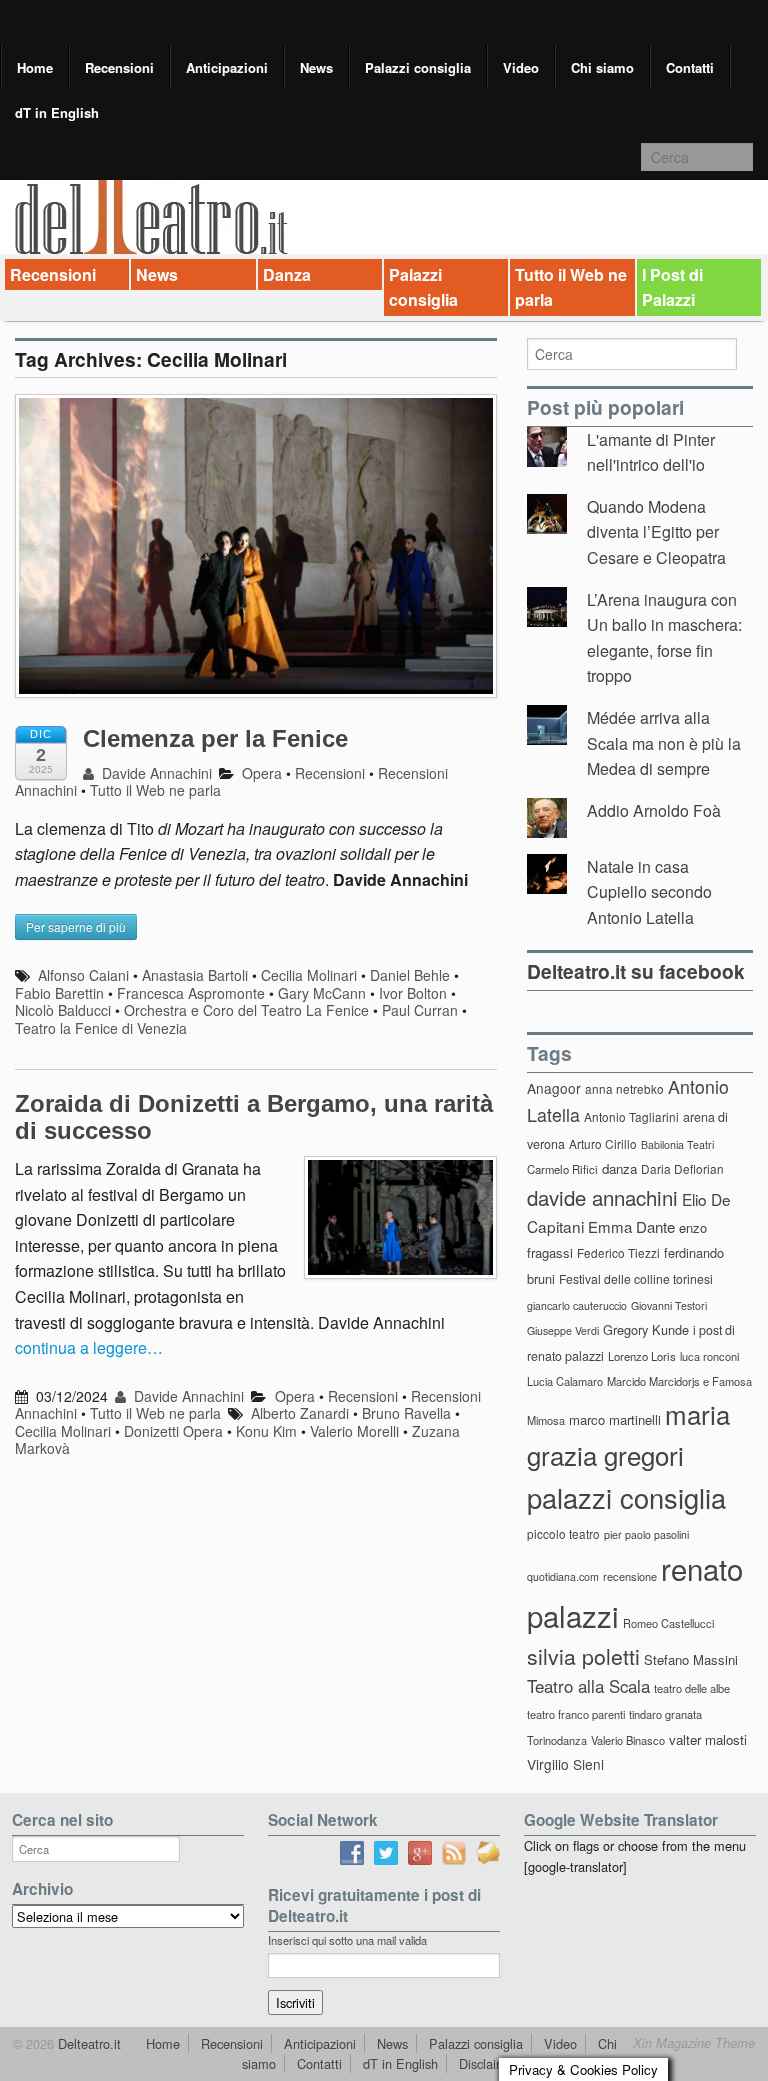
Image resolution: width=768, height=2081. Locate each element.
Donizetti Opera (173, 1431)
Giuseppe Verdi (563, 1330)
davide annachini (602, 1197)
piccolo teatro (563, 1533)
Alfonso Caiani (83, 975)
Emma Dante (631, 1226)
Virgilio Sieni (565, 1764)
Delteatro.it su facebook (636, 971)
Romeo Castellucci (668, 1623)
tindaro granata (665, 1714)
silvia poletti (583, 1655)
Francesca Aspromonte (191, 993)
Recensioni (119, 67)
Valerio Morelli (354, 1431)
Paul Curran (420, 1010)
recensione (630, 1576)
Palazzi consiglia (418, 67)
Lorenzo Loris (642, 1356)
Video (521, 67)
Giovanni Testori (669, 1305)
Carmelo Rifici (562, 1169)
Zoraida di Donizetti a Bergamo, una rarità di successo (254, 1116)
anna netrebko (624, 1088)
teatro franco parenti (576, 1714)
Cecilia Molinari (309, 975)
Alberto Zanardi (300, 1413)
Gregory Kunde (646, 1329)
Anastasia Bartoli (195, 975)
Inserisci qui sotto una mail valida (347, 1940)
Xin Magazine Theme (694, 2043)
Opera (262, 773)
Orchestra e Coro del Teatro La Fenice (246, 1010)
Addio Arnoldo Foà (654, 810)
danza (619, 1168)
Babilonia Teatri (677, 1144)
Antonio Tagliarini (631, 1116)
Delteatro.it (87, 2043)
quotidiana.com (563, 1576)
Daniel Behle (410, 975)
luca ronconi (709, 1356)
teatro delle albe (692, 1688)
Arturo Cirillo (603, 1143)
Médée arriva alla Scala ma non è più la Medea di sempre (664, 743)
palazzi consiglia (626, 1497)
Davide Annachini (155, 773)
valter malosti (708, 1739)
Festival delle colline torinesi (636, 1278)
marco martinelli (615, 1419)
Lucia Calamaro (565, 1381)
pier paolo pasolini (646, 1534)
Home (35, 67)
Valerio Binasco (628, 1740)
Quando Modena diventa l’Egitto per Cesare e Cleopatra (656, 532)
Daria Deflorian (682, 1168)
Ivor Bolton (413, 993)
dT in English (57, 112)
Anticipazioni (227, 67)
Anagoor (554, 1088)
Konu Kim (266, 1431)
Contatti (690, 67)
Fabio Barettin (59, 993)
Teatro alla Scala (588, 1686)
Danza (287, 274)
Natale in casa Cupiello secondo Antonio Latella (649, 892)
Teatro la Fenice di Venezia (101, 1028)
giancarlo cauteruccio (577, 1305)
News (316, 67)
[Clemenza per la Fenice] (256, 555)
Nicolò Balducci (63, 1010)
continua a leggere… (89, 1347)
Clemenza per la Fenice (215, 738)
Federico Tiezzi (618, 1252)
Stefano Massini (691, 1659)
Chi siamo (602, 67)
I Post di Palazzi (672, 287)
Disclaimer (488, 2063)
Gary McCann (322, 993)
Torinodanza (557, 1740)
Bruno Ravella (406, 1413)
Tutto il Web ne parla (571, 287)
